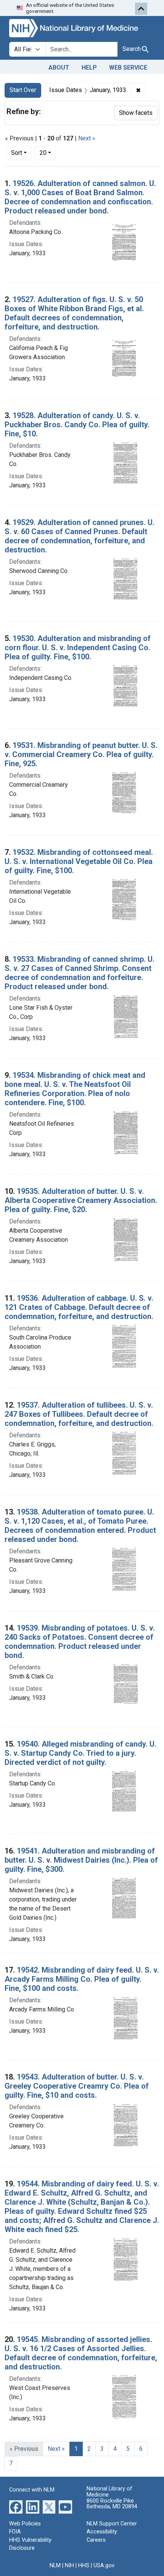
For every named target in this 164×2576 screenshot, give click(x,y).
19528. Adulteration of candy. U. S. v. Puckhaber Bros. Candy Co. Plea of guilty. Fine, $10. (77, 425)
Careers (96, 2540)
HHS (84, 2566)
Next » (87, 138)
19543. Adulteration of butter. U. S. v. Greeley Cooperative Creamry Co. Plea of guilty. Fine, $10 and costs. (77, 2086)
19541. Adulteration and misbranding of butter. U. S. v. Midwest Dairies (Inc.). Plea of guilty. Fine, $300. (81, 1860)
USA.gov (104, 2566)
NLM (55, 2566)
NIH (69, 2566)
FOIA (15, 2532)
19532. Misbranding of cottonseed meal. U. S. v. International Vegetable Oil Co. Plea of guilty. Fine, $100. (79, 861)
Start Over (23, 90)
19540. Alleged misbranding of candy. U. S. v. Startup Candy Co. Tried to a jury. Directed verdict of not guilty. (80, 1753)
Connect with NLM (32, 2490)
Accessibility (102, 2532)
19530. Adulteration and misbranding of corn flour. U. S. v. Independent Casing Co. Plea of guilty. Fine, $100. (78, 648)
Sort (17, 153)
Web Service (128, 68)
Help (89, 68)
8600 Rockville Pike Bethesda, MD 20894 (112, 2504)
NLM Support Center (112, 2524)
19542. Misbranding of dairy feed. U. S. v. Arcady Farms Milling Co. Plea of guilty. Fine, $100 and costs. (82, 1979)
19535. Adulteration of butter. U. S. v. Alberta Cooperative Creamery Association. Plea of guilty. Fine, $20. (81, 1200)
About (59, 68)
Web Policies (25, 2524)
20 (48, 153)
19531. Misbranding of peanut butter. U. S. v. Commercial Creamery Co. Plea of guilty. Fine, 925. (81, 754)
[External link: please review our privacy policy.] (16, 2506)
